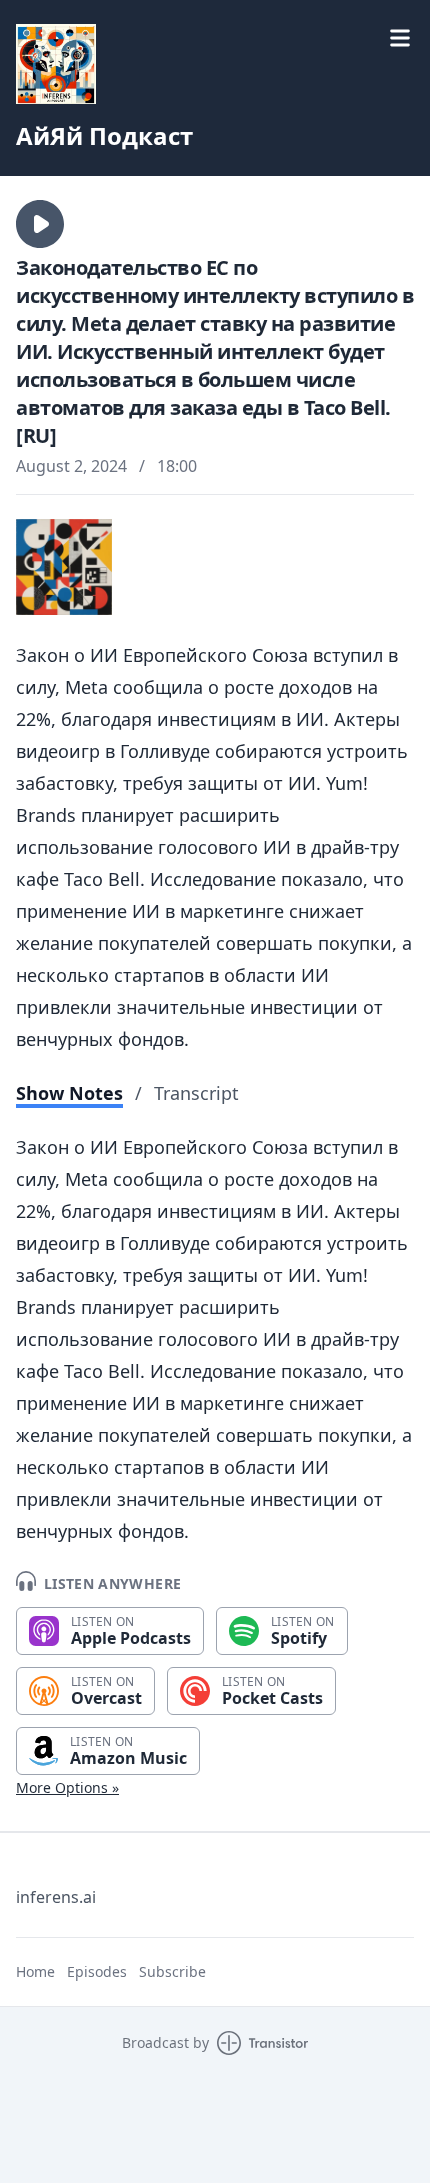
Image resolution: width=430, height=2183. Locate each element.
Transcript (196, 1093)
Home (35, 1971)
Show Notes (69, 1093)
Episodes (97, 1971)
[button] (40, 224)
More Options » (67, 1787)
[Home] (215, 64)
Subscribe (172, 1971)
